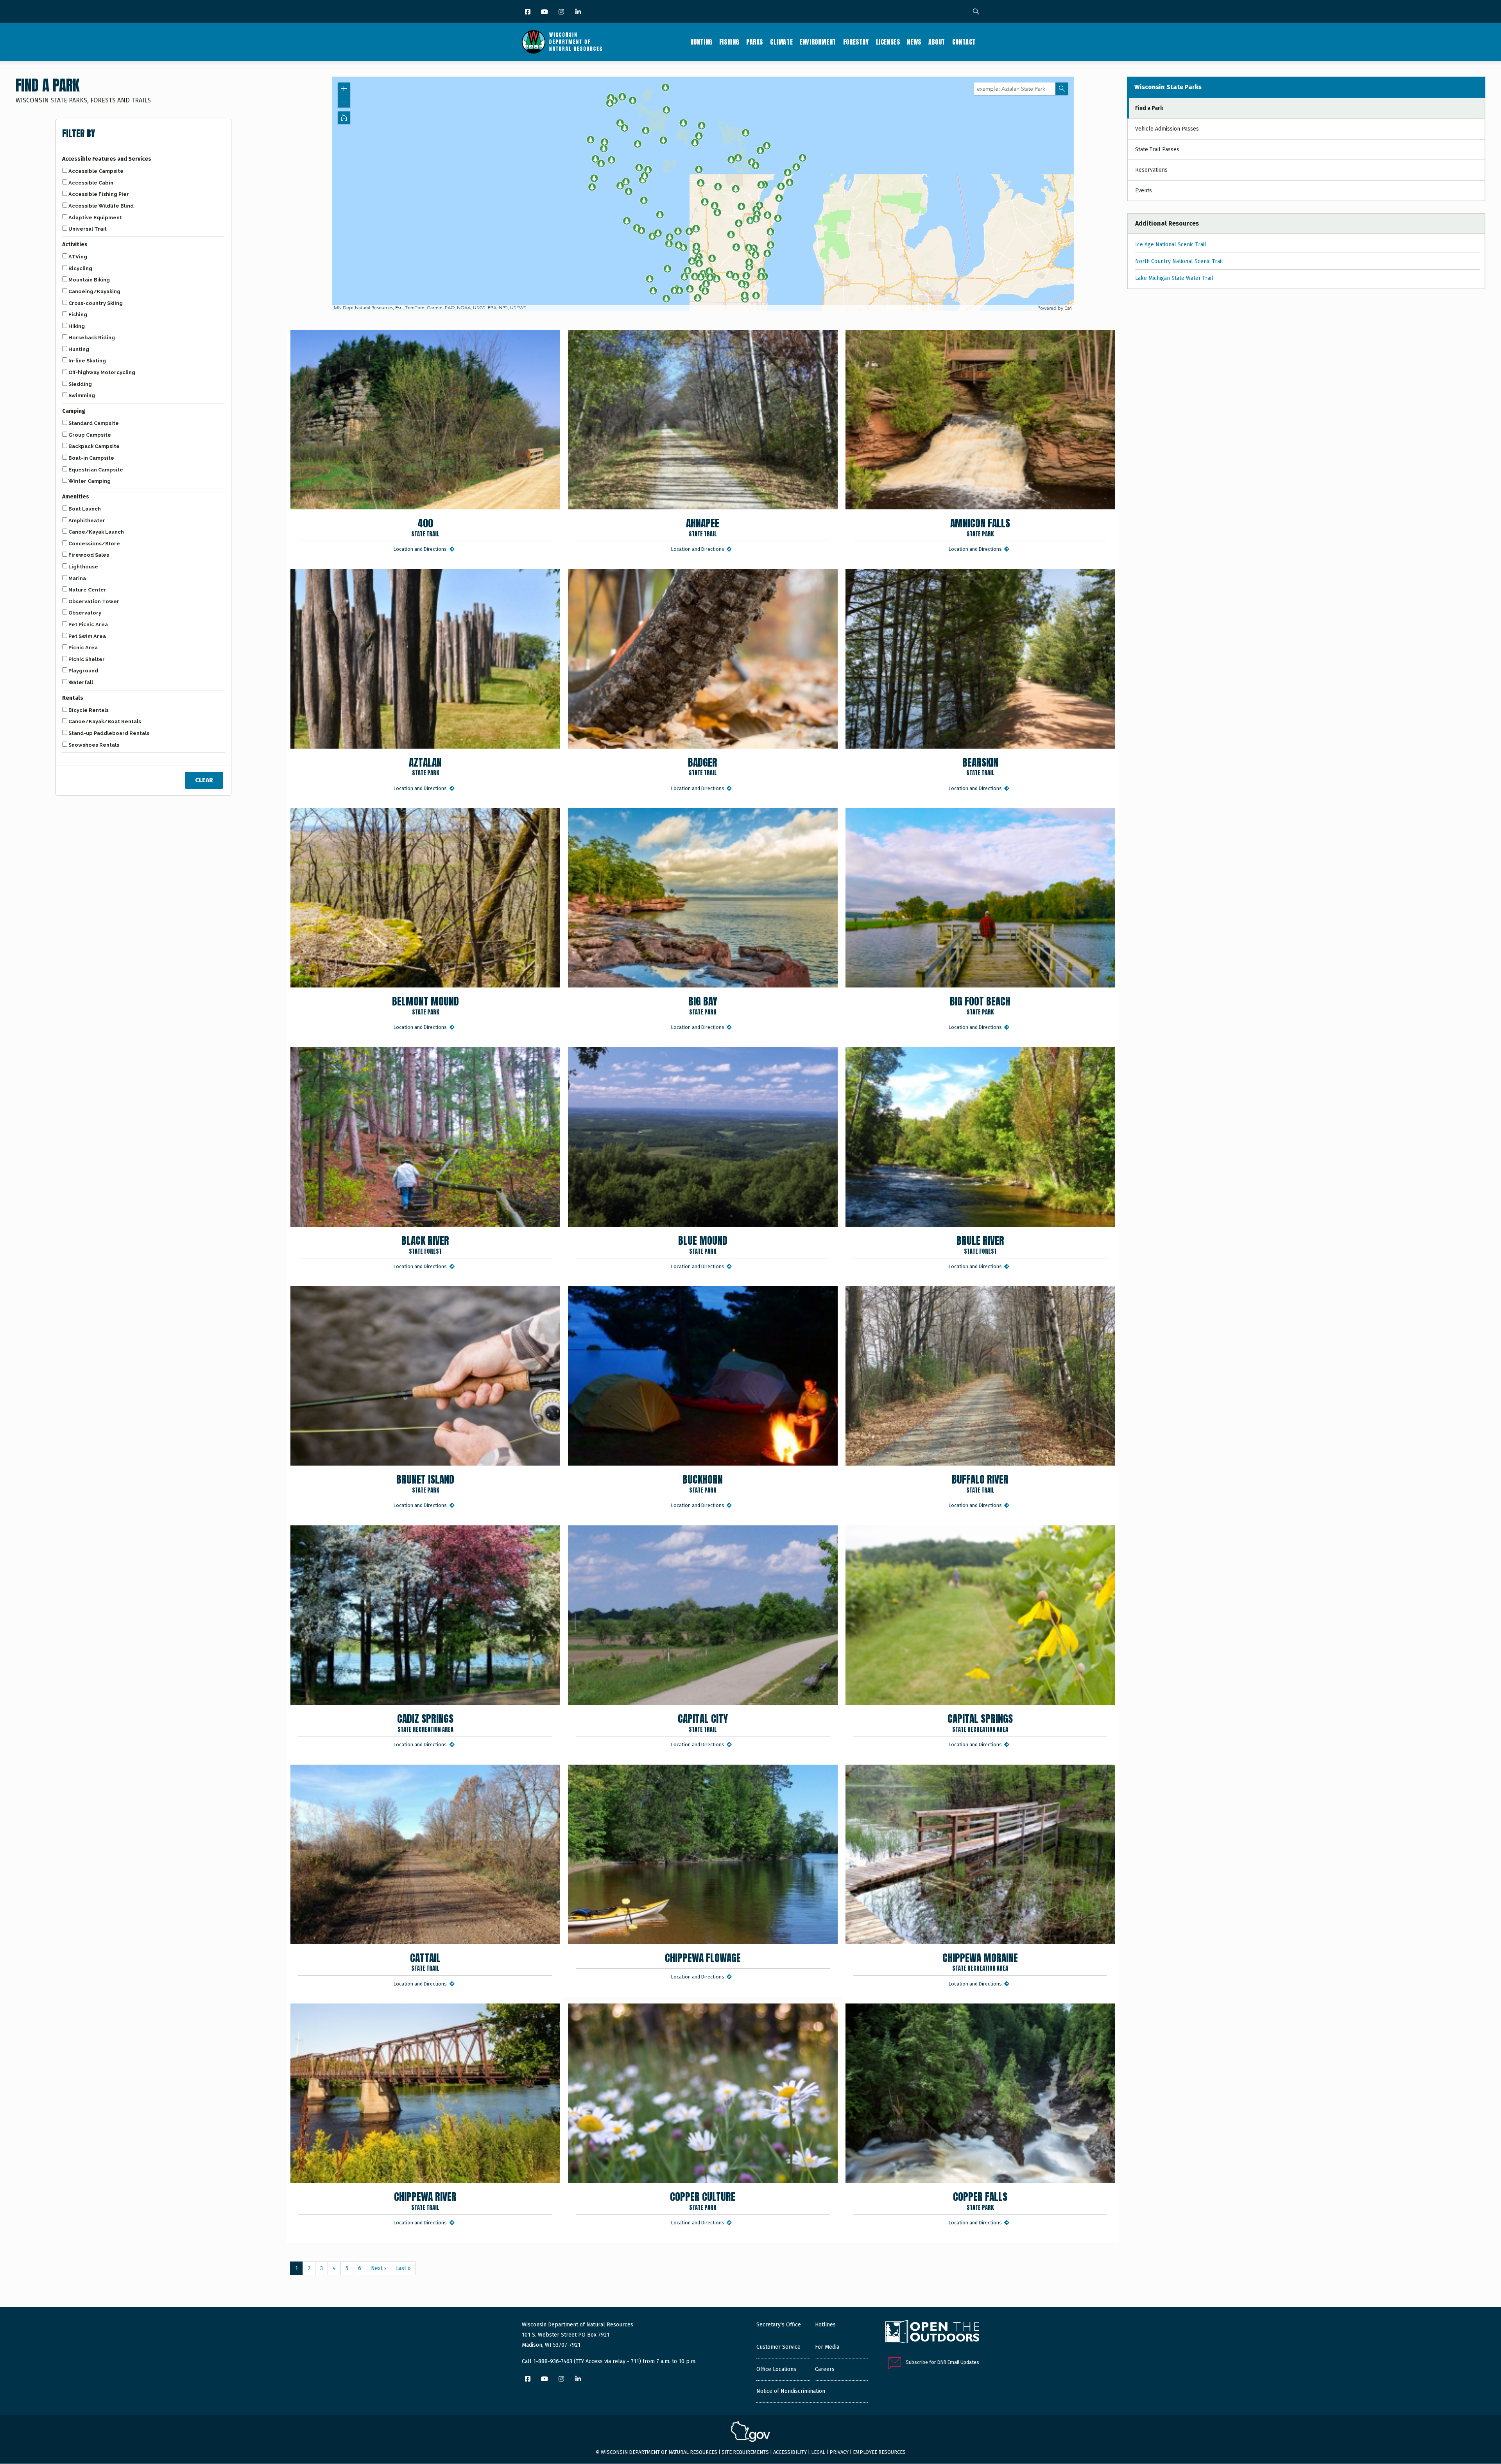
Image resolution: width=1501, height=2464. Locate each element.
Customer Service (778, 2347)
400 (425, 527)
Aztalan (425, 766)
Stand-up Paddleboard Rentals (109, 733)
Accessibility (790, 2452)
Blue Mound (703, 1244)
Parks (755, 42)
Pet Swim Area (87, 636)
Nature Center (87, 590)
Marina (77, 578)
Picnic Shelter (87, 659)
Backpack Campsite (94, 446)
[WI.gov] (750, 2433)
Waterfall (81, 682)
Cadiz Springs (425, 1722)
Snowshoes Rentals (94, 745)
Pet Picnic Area (88, 625)
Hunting (701, 42)
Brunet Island (425, 1483)
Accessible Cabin (91, 183)
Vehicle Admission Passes (1167, 129)
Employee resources (879, 2452)
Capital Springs (980, 1722)
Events (1144, 191)
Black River (425, 1244)
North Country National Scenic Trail (1179, 261)
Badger (703, 766)
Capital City (703, 1722)
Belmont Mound (425, 1005)
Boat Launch (85, 509)
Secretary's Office (779, 2325)
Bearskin (980, 766)
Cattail (425, 1961)
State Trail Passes (1157, 150)
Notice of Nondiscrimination (791, 2391)
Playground (83, 671)
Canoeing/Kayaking (94, 291)
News (914, 42)
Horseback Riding (92, 338)
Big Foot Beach (980, 1005)
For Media (827, 2347)
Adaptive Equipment (95, 218)
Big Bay (703, 1005)
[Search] (976, 12)
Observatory (85, 613)
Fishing (729, 42)
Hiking (77, 326)
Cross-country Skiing (96, 303)
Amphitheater (87, 521)
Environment (818, 42)
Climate (781, 42)
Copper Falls (980, 2200)
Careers (825, 2369)
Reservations (1151, 170)
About (937, 42)
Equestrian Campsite (96, 470)
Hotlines (825, 2325)
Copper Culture (703, 2200)
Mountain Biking (89, 280)
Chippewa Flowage (703, 1958)
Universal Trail (87, 229)
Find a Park (1149, 108)
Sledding (80, 384)
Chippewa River (425, 2200)
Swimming (82, 395)
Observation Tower (94, 601)
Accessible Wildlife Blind (101, 206)
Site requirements (745, 2452)
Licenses (888, 42)
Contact (964, 42)
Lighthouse (83, 567)
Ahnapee (703, 527)
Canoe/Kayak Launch (96, 532)
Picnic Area (83, 648)
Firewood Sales (89, 555)
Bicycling (80, 268)
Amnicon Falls (980, 527)
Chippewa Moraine (980, 1961)
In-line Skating (87, 361)
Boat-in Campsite (91, 458)
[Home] (562, 42)
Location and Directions (421, 549)
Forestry (856, 42)
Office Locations (776, 2369)
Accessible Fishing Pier (99, 194)
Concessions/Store (94, 544)
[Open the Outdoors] (932, 2333)
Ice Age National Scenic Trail (1171, 245)
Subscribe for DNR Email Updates (942, 2362)
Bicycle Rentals (89, 710)
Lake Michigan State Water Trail (1174, 278)
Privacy (839, 2452)
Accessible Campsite (96, 171)
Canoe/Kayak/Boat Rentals (105, 721)
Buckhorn (703, 1483)
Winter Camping (90, 481)
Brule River (980, 1244)
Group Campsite (90, 435)
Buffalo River (980, 1483)
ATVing (78, 257)
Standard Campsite (94, 423)
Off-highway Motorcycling (102, 372)
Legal (818, 2452)
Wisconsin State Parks (1168, 87)
